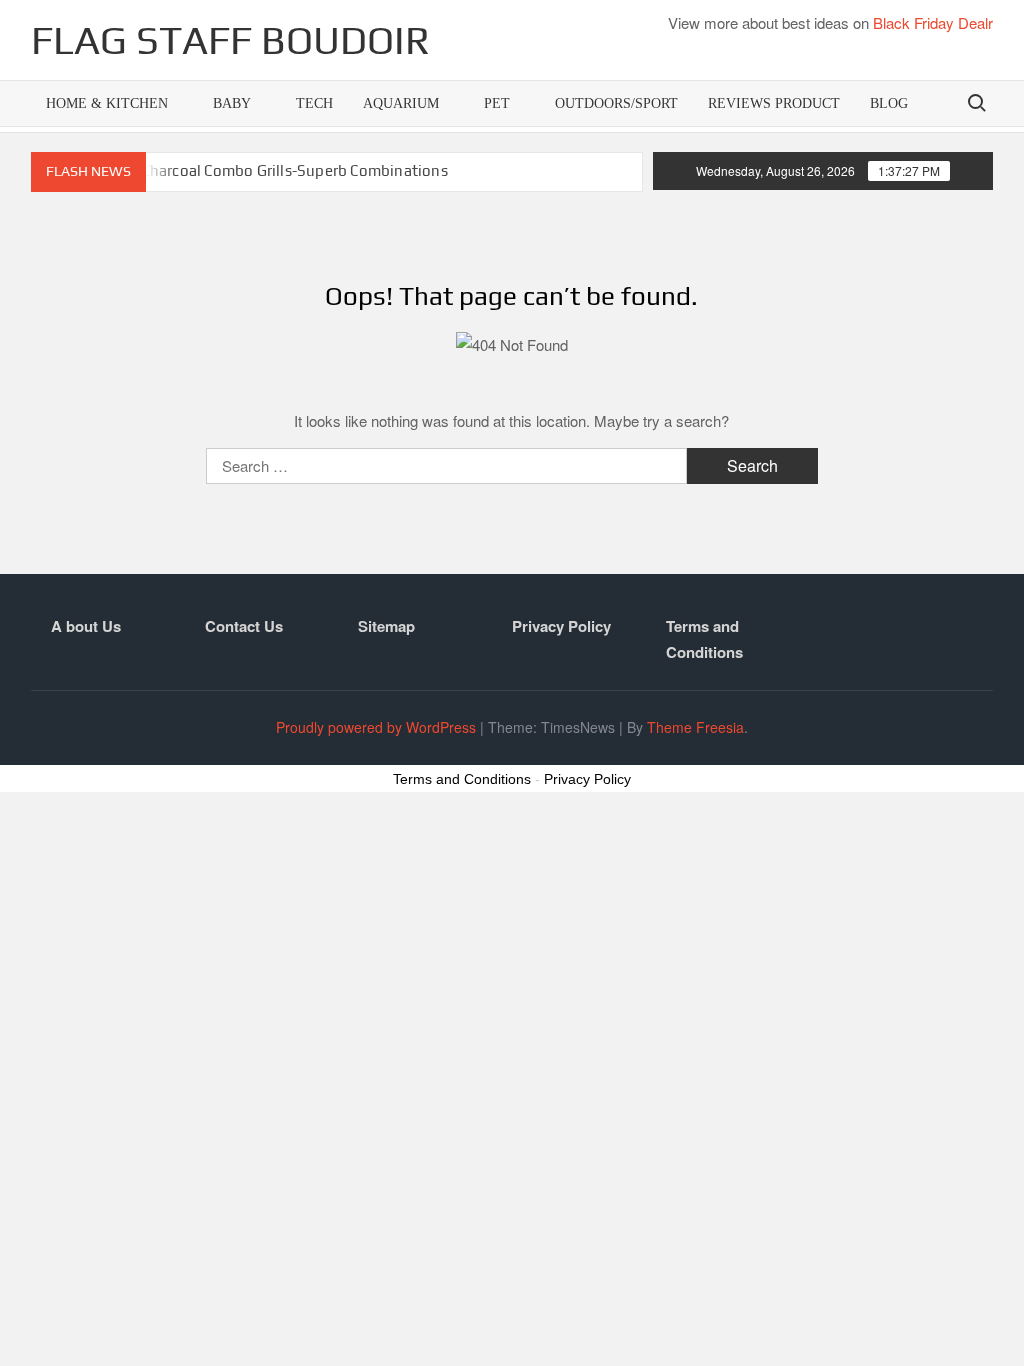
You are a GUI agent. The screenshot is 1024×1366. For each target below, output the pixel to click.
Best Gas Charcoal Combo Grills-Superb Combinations (263, 170)
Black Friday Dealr (933, 22)
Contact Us (244, 626)
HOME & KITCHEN (107, 103)
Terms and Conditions (704, 639)
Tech (314, 103)
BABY (232, 103)
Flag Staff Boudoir (230, 40)
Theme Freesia (695, 727)
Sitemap (386, 626)
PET (497, 103)
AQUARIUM (401, 103)
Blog (889, 103)
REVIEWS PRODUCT (774, 103)
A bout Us (86, 626)
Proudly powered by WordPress (376, 727)
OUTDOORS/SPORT (616, 103)
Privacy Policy (561, 626)
